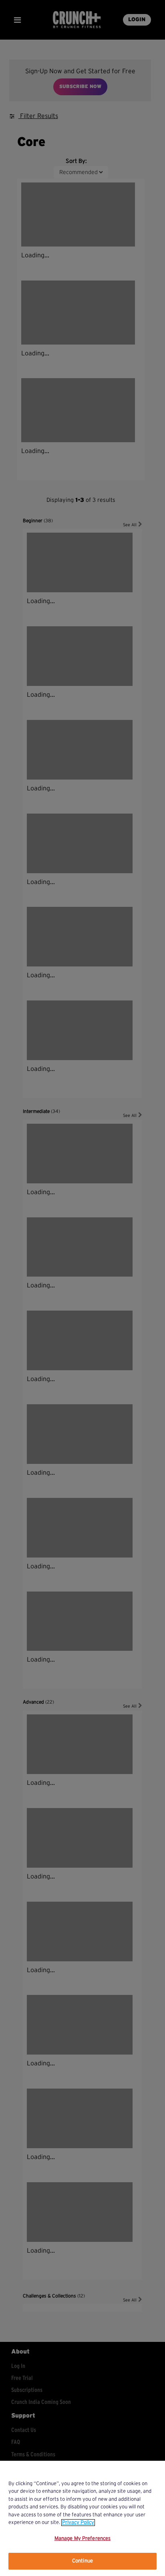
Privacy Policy (78, 2523)
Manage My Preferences (83, 2539)
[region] (82, 2518)
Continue (82, 2561)
